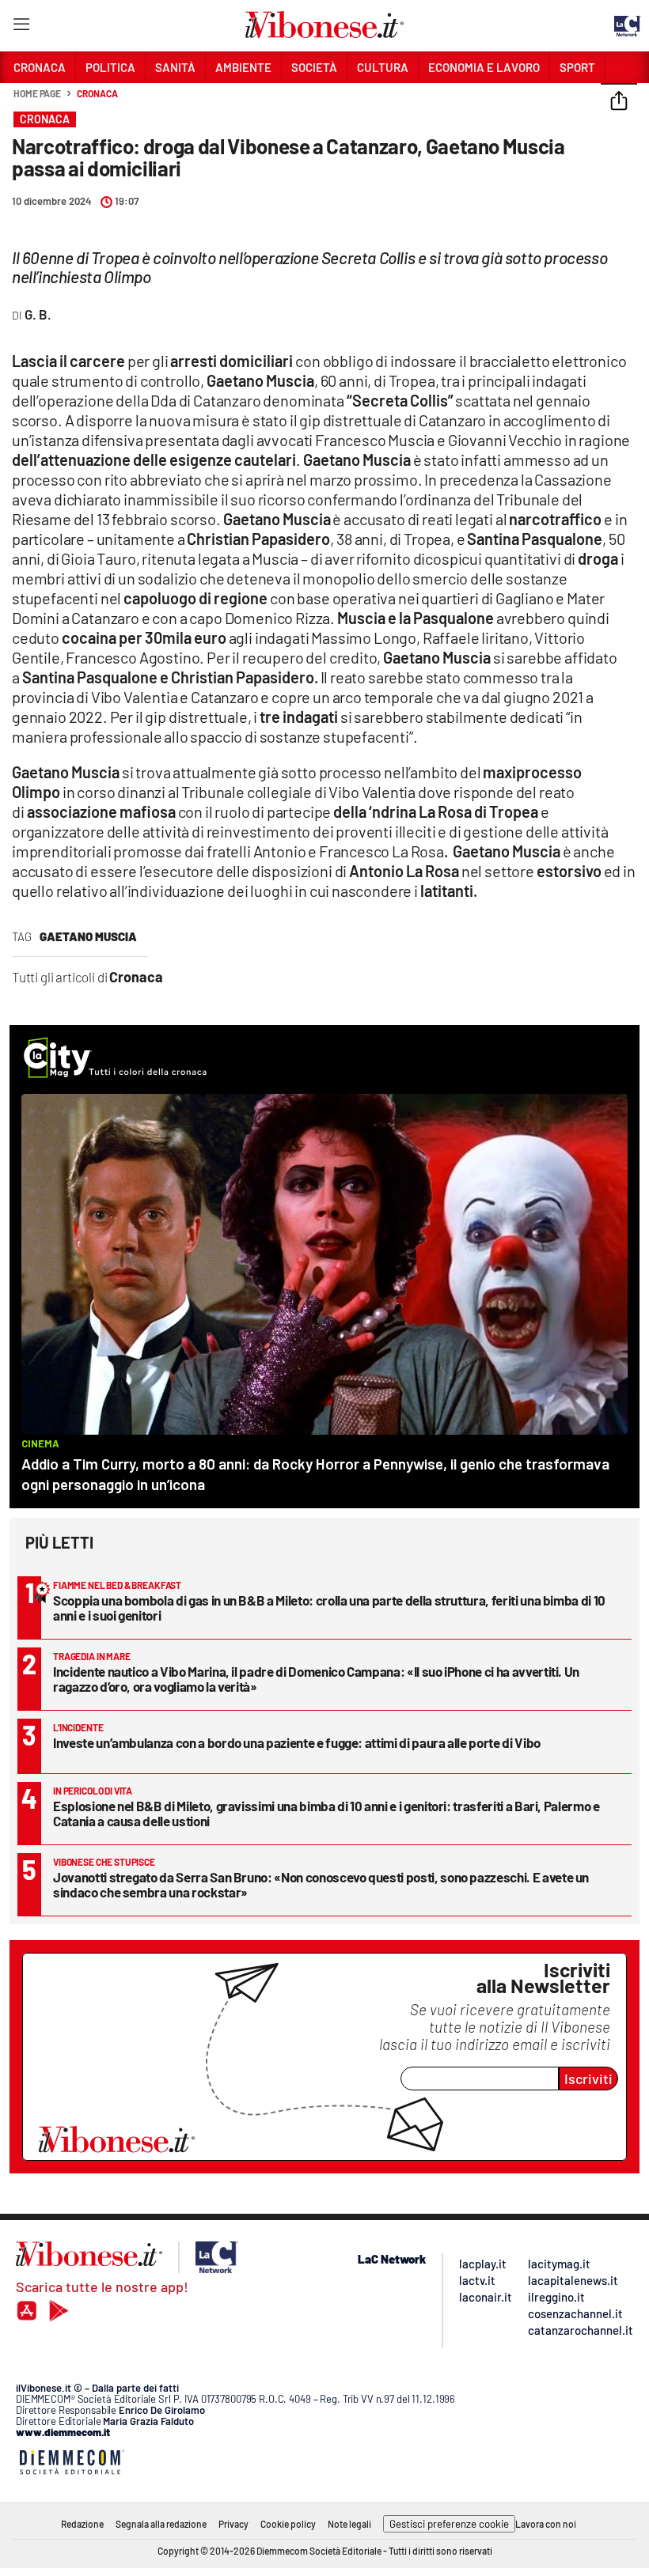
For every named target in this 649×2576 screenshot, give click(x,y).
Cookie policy (288, 2524)
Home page (37, 93)
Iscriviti (588, 2079)
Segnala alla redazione (161, 2524)
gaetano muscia (88, 936)
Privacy (233, 2524)
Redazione (82, 2524)
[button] (619, 102)
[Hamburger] (21, 27)
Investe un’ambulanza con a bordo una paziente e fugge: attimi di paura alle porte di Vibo (297, 1742)
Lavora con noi (546, 2524)
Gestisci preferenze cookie (449, 2524)
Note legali (349, 2524)
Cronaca (97, 93)
